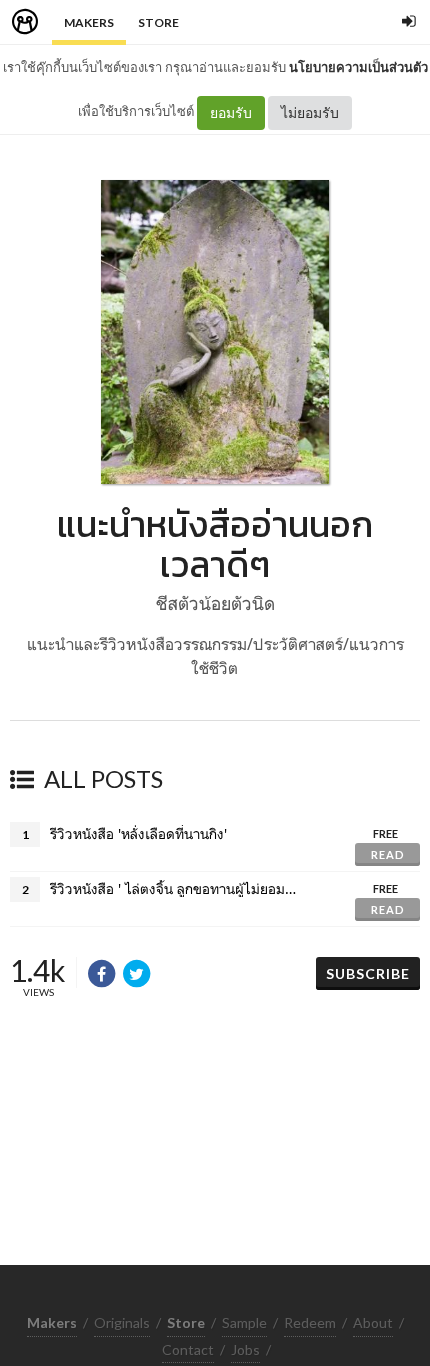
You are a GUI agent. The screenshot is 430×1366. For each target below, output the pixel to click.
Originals (122, 1322)
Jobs (245, 1349)
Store (158, 22)
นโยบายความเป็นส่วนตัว (358, 67)
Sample (244, 1322)
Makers (89, 22)
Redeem (310, 1322)
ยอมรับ (231, 112)
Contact (188, 1349)
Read (388, 854)
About (373, 1322)
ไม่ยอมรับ (310, 112)
